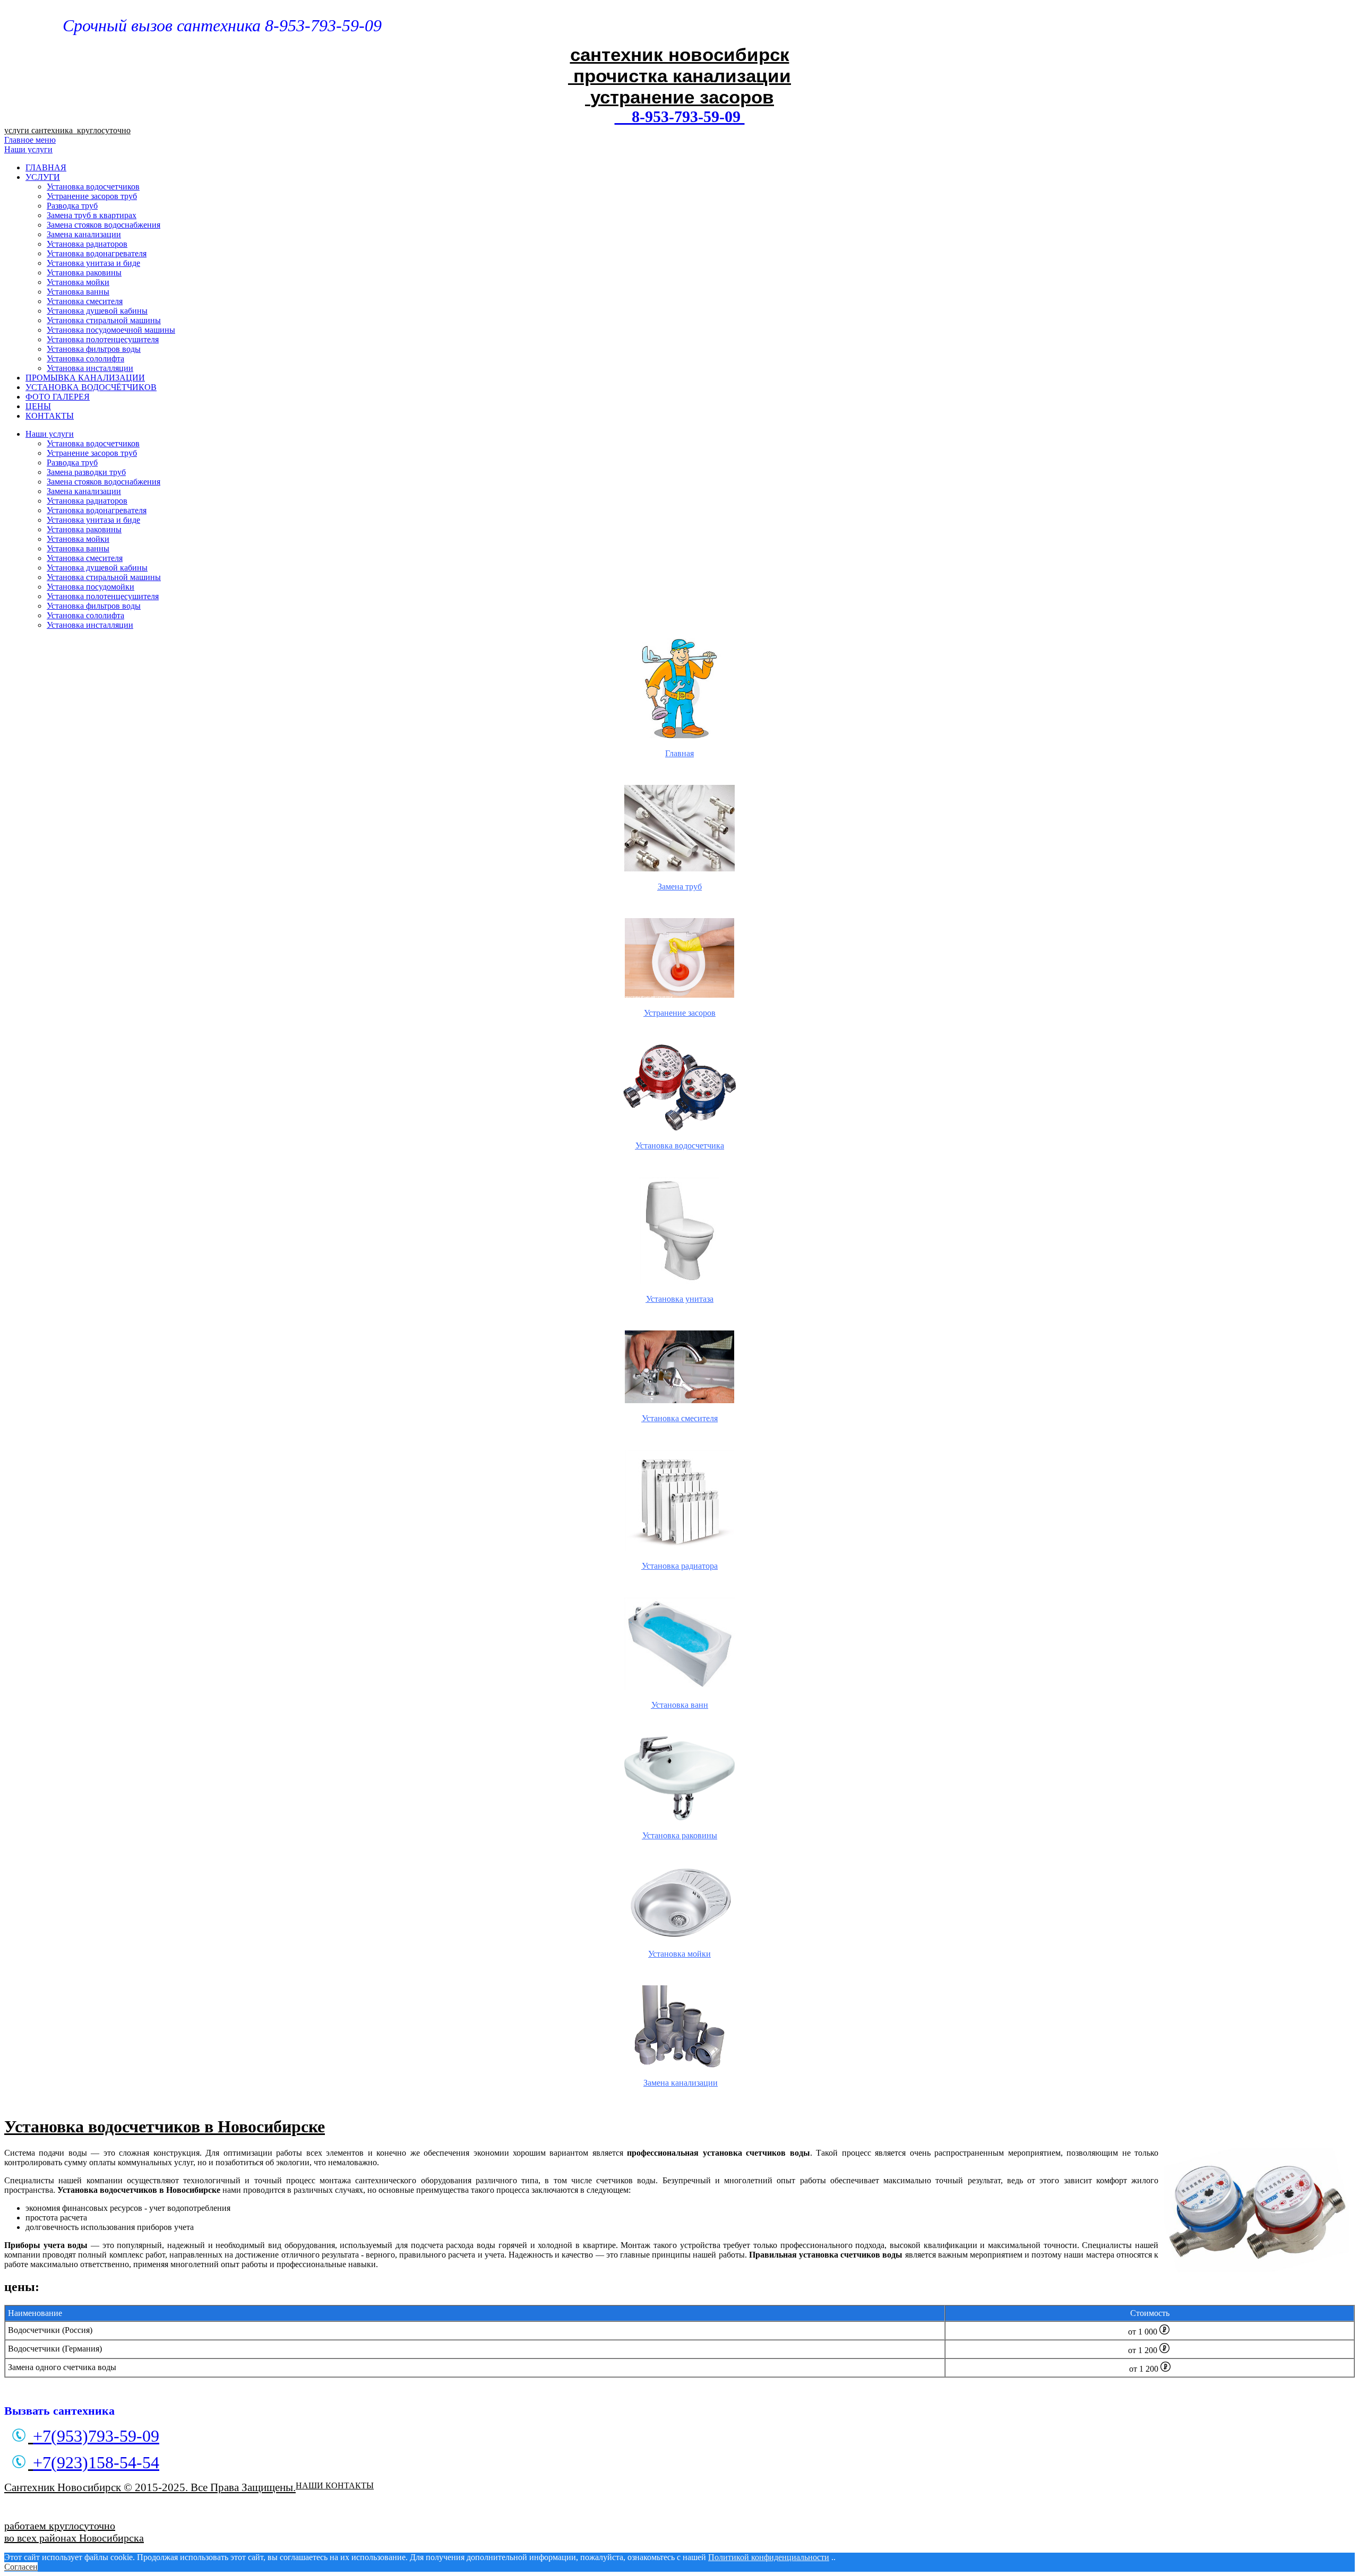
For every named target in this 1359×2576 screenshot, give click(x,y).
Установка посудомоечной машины (111, 330)
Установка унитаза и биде (93, 263)
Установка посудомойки (91, 587)
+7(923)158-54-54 (96, 2462)
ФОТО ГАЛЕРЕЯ (58, 397)
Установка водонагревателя (97, 253)
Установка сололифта (85, 358)
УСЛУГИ (43, 177)
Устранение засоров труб (92, 196)
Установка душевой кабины (97, 311)
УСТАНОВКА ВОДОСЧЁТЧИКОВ (91, 387)
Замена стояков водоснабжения (104, 225)
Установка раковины (84, 273)
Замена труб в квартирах (92, 215)
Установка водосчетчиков (93, 187)
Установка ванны (78, 292)
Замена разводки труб (86, 472)
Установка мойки (78, 282)
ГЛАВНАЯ (46, 167)
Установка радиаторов (87, 244)
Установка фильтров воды (94, 349)
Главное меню (30, 140)
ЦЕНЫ (38, 406)
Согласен (21, 2567)
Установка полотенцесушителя (103, 339)
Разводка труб (72, 206)
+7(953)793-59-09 (96, 2436)
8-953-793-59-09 (680, 116)
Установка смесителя (85, 301)
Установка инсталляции (90, 368)
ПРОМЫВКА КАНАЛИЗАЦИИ (85, 378)
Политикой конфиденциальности (769, 2557)
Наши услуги (28, 149)
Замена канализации (84, 234)
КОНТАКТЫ (50, 416)
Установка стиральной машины (104, 320)
